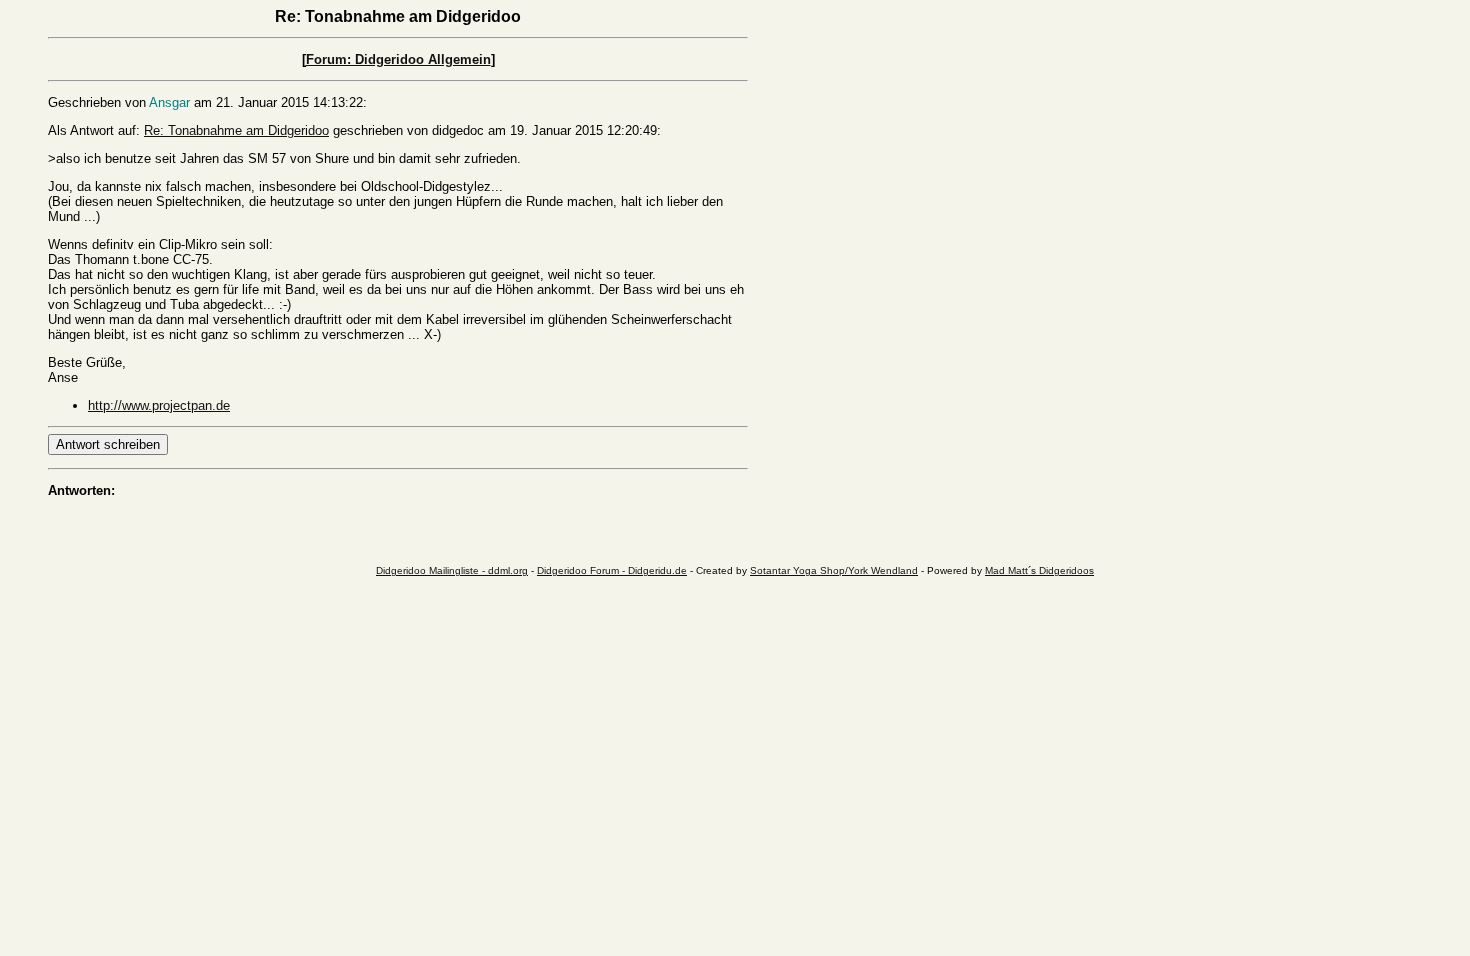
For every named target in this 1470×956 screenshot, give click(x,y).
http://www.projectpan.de (159, 405)
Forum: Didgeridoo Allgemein (398, 59)
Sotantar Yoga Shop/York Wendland (834, 570)
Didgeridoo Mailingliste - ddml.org (452, 570)
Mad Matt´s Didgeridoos (1039, 570)
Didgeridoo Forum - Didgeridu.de (612, 570)
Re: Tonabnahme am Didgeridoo (236, 130)
